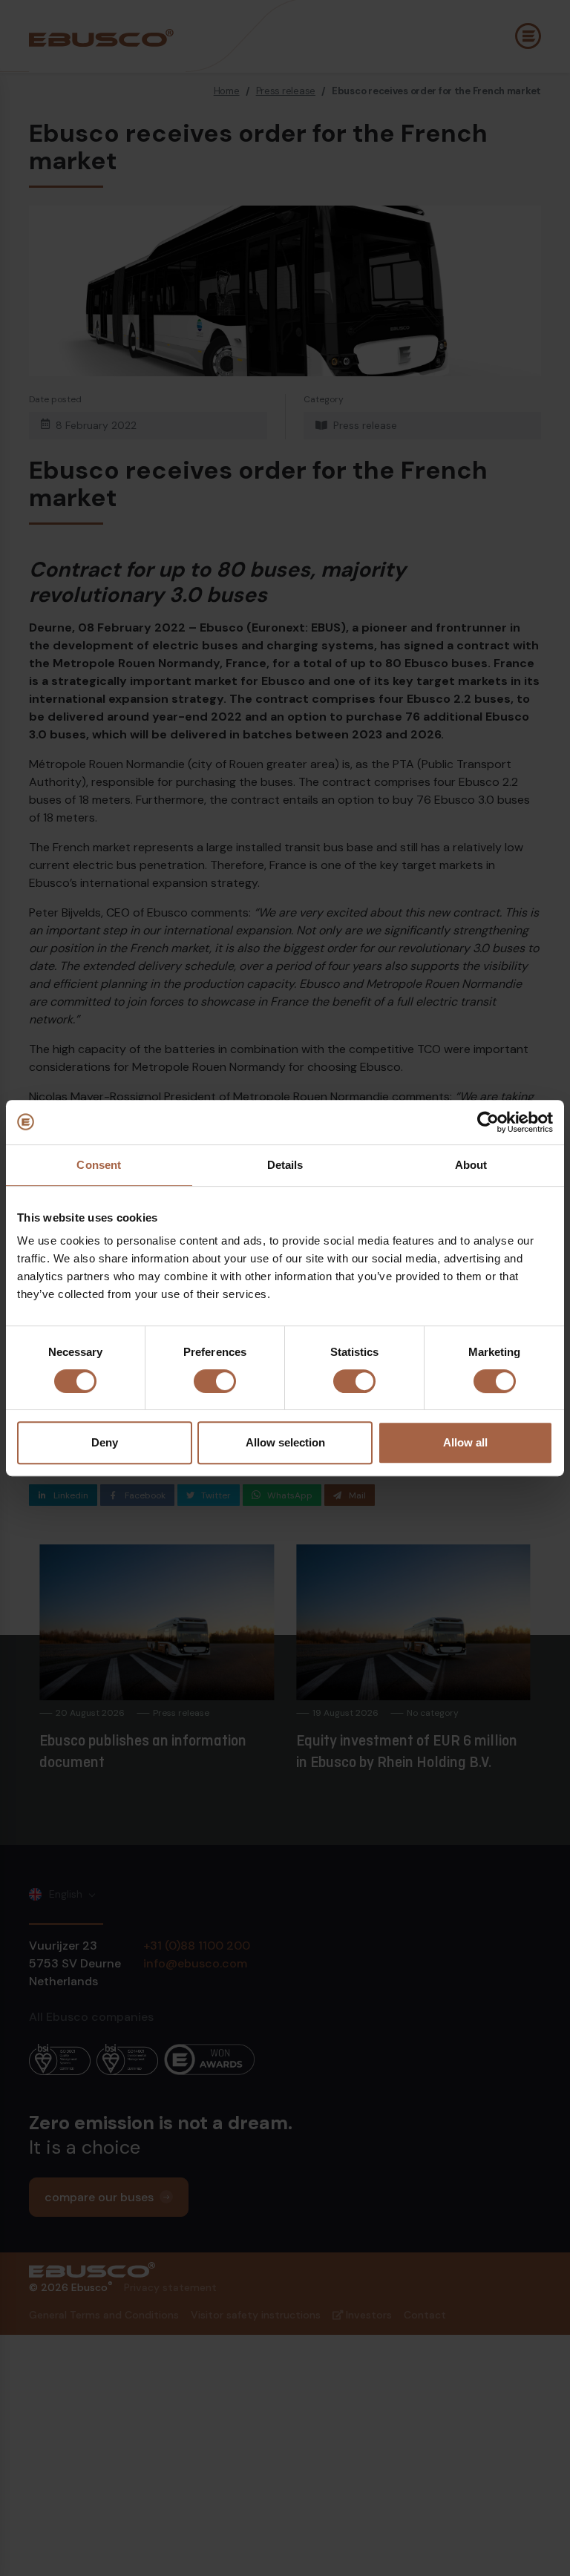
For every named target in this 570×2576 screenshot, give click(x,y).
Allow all (465, 1442)
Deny (105, 1442)
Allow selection (285, 1442)
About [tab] (471, 1165)
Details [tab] (285, 1165)
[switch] (215, 1381)
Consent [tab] (99, 1165)
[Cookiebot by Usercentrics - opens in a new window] (488, 1122)
